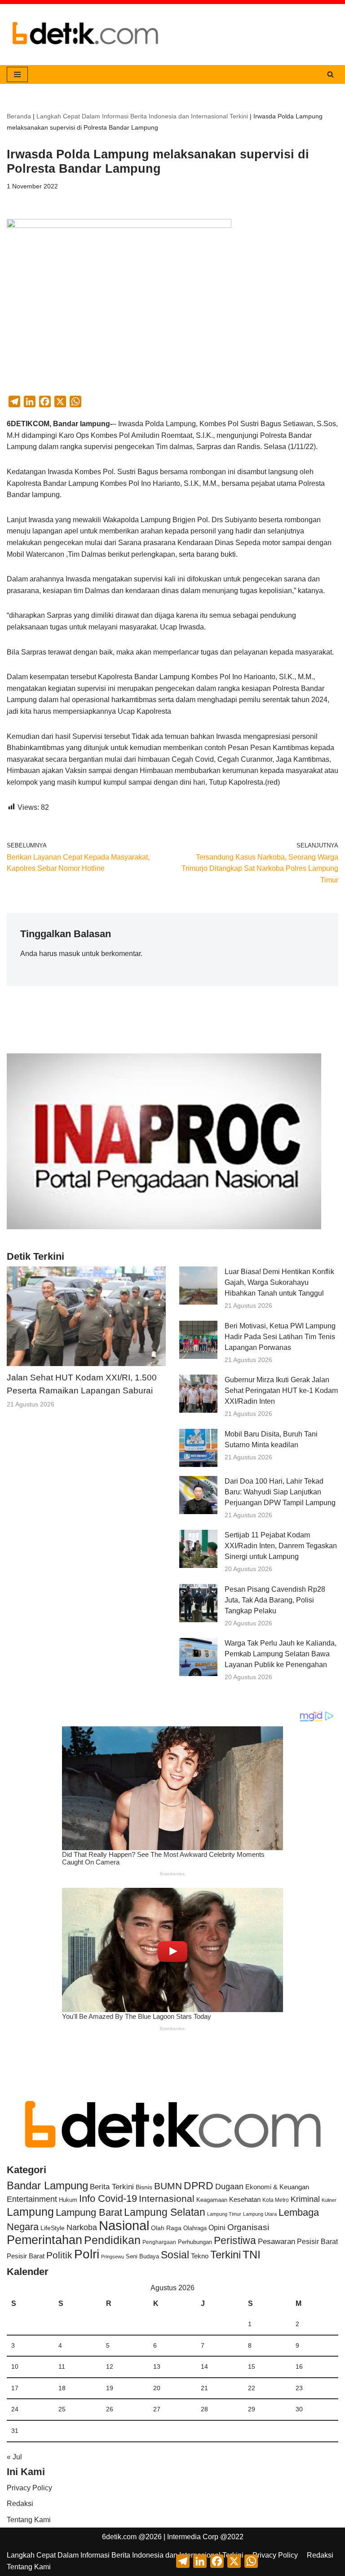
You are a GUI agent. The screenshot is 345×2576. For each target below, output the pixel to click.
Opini (217, 2227)
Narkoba (82, 2227)
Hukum (68, 2200)
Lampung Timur (224, 2214)
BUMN (168, 2186)
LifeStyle (53, 2228)
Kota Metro (276, 2200)
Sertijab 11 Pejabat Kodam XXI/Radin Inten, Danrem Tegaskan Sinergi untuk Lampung (281, 1546)
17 (15, 2388)
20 (157, 2388)
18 (62, 2388)
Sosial (175, 2255)
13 (157, 2366)
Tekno (200, 2256)
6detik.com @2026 (132, 2537)
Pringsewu (113, 2257)
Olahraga (195, 2228)
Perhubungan (195, 2242)
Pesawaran (276, 2242)
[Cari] (330, 74)
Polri (87, 2254)
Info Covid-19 (108, 2198)
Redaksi (20, 2504)
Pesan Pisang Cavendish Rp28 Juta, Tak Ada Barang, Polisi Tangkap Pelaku (275, 1600)
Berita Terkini (112, 2187)
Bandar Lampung (47, 2186)
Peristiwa (235, 2240)
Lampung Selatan (165, 2212)
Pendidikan (112, 2240)
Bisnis (144, 2187)
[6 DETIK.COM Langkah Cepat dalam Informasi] (85, 35)
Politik (59, 2255)
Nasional (124, 2225)
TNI (252, 2254)
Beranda (19, 116)
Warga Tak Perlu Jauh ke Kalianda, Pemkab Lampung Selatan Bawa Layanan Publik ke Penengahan (281, 1654)
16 (299, 2366)
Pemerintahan (44, 2240)
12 (110, 2366)
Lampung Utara (260, 2214)
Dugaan (229, 2187)
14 (204, 2366)
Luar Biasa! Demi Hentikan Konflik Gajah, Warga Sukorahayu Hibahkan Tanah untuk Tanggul (279, 1282)
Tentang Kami (29, 2520)
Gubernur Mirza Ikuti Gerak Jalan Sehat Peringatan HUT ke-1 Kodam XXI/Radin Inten (281, 1391)
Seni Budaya (142, 2257)
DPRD (199, 2186)
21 (204, 2388)
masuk (69, 954)
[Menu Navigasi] (17, 74)
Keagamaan (212, 2200)
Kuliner (329, 2200)
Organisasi (248, 2227)
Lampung (30, 2212)
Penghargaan (159, 2242)
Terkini (226, 2255)
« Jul (14, 2457)
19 (110, 2388)
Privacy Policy (29, 2488)
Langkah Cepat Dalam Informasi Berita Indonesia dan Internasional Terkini (142, 116)
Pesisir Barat (317, 2242)
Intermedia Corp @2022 (205, 2537)
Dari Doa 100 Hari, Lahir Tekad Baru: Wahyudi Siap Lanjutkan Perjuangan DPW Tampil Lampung (280, 1492)
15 (252, 2366)
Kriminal (305, 2199)
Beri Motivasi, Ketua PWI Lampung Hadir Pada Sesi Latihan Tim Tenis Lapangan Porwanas (280, 1337)
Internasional (167, 2198)
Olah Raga (166, 2228)
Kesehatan (245, 2199)
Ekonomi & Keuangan (277, 2187)
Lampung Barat (89, 2212)
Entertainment (32, 2199)
